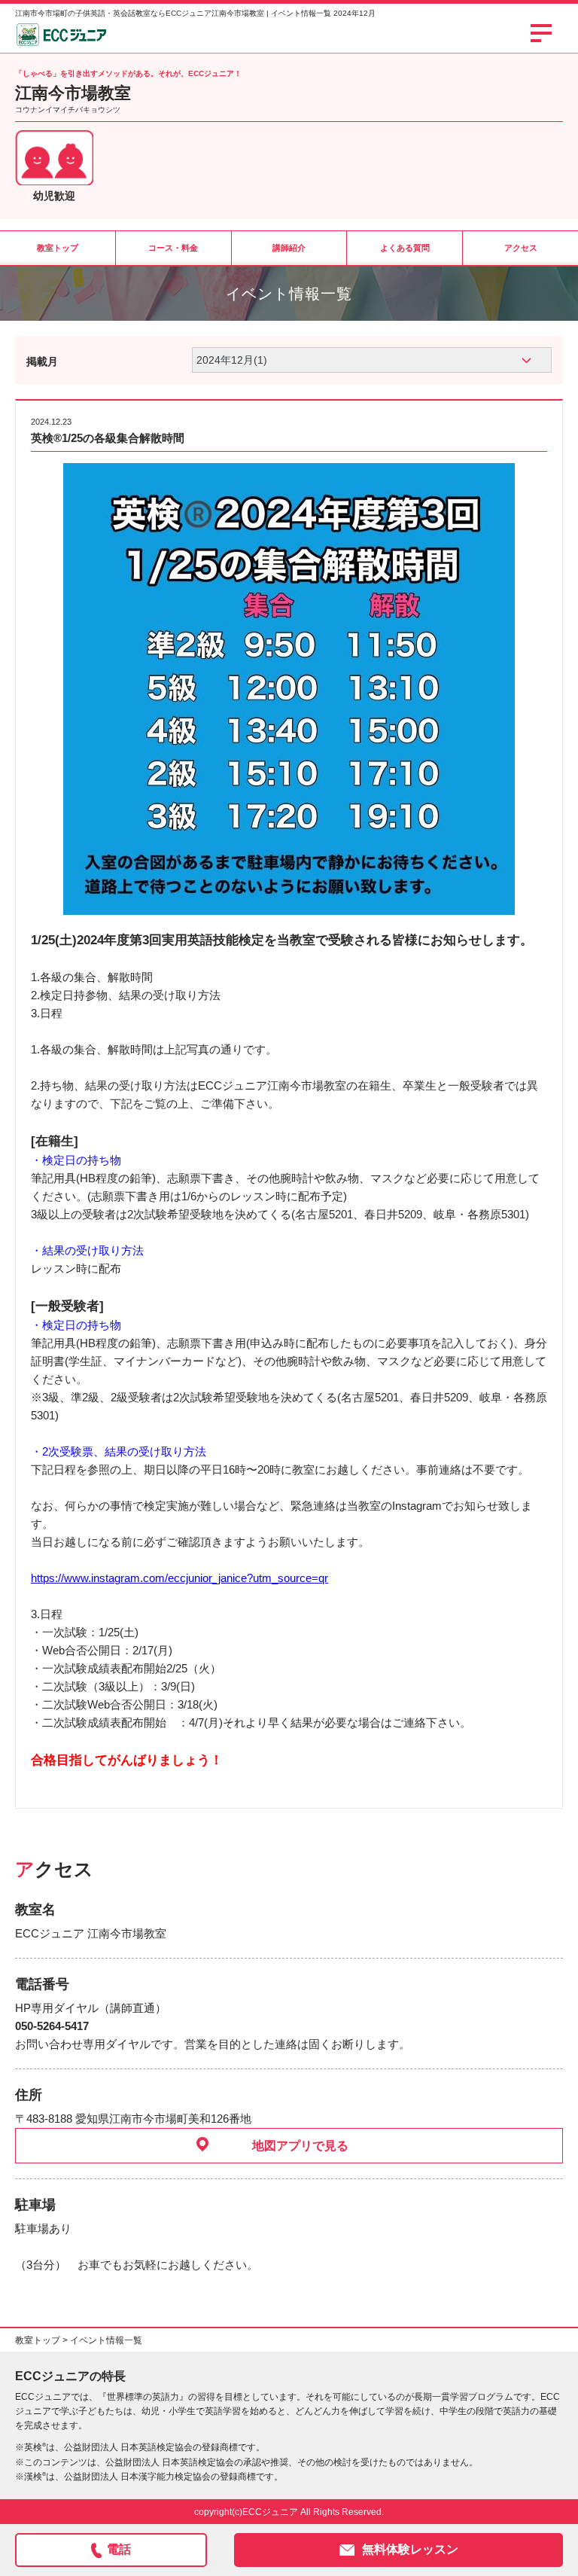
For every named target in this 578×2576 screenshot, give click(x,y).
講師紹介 (289, 248)
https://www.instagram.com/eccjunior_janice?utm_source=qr (179, 1578)
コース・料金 (173, 248)
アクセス (521, 248)
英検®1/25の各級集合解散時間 (108, 438)
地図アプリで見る (300, 2146)
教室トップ (58, 248)
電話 (119, 2549)
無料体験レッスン (410, 2549)
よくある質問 (405, 248)
